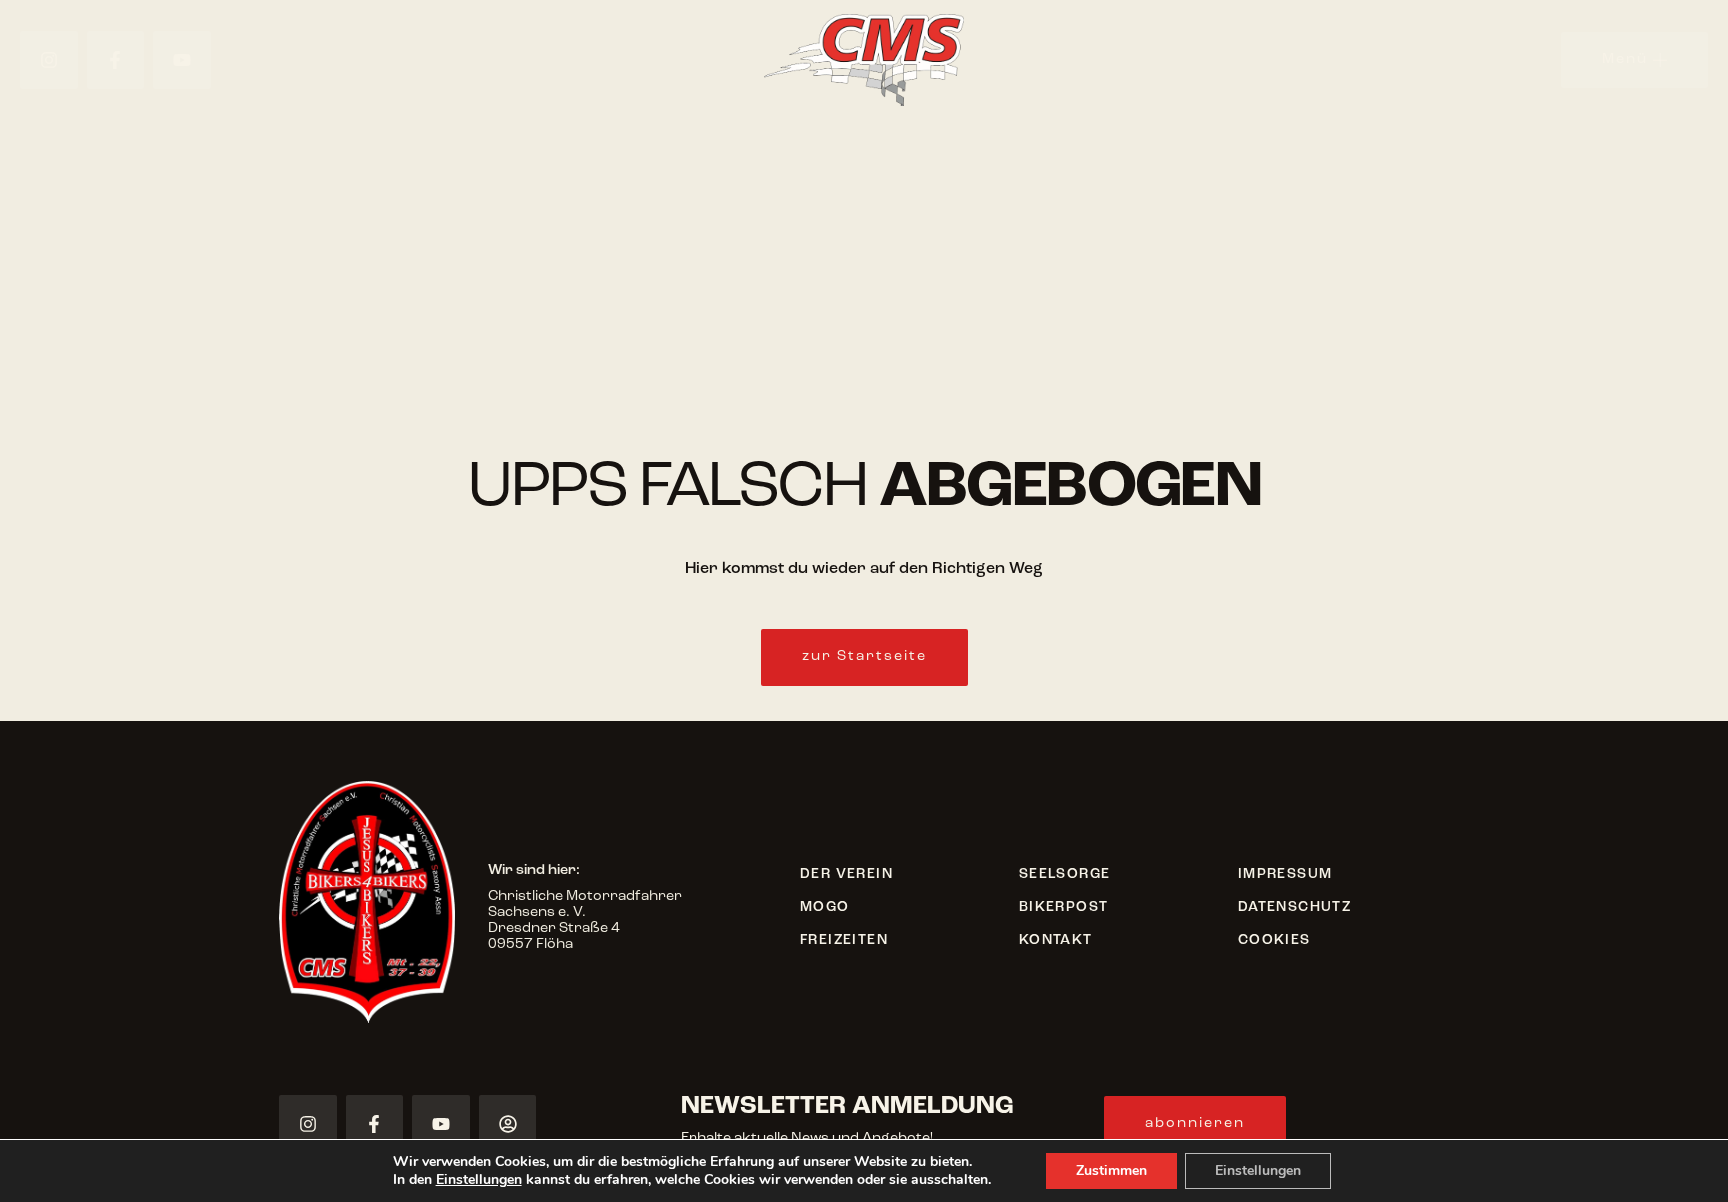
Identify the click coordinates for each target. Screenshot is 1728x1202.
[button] (864, 657)
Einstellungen (479, 1180)
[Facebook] (116, 60)
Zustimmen (1111, 1170)
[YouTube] (182, 60)
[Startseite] (864, 60)
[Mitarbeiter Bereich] (508, 1124)
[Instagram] (49, 60)
